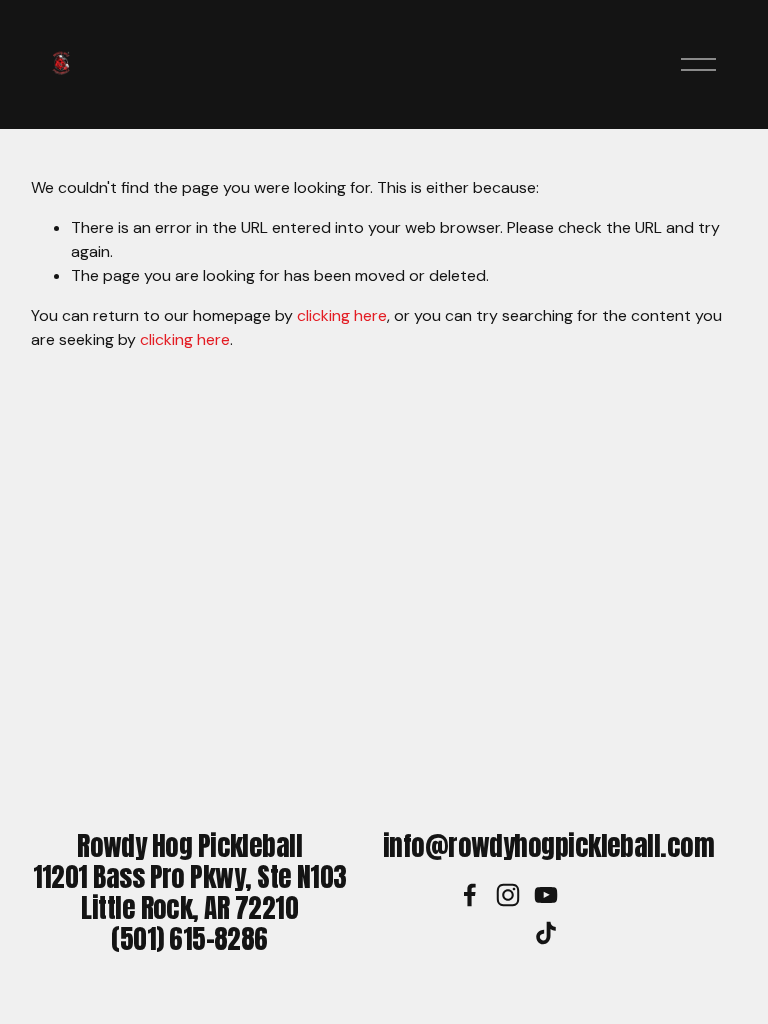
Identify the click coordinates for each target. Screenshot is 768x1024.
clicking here (342, 315)
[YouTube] (546, 895)
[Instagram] (508, 895)
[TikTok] (546, 933)
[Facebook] (470, 895)
